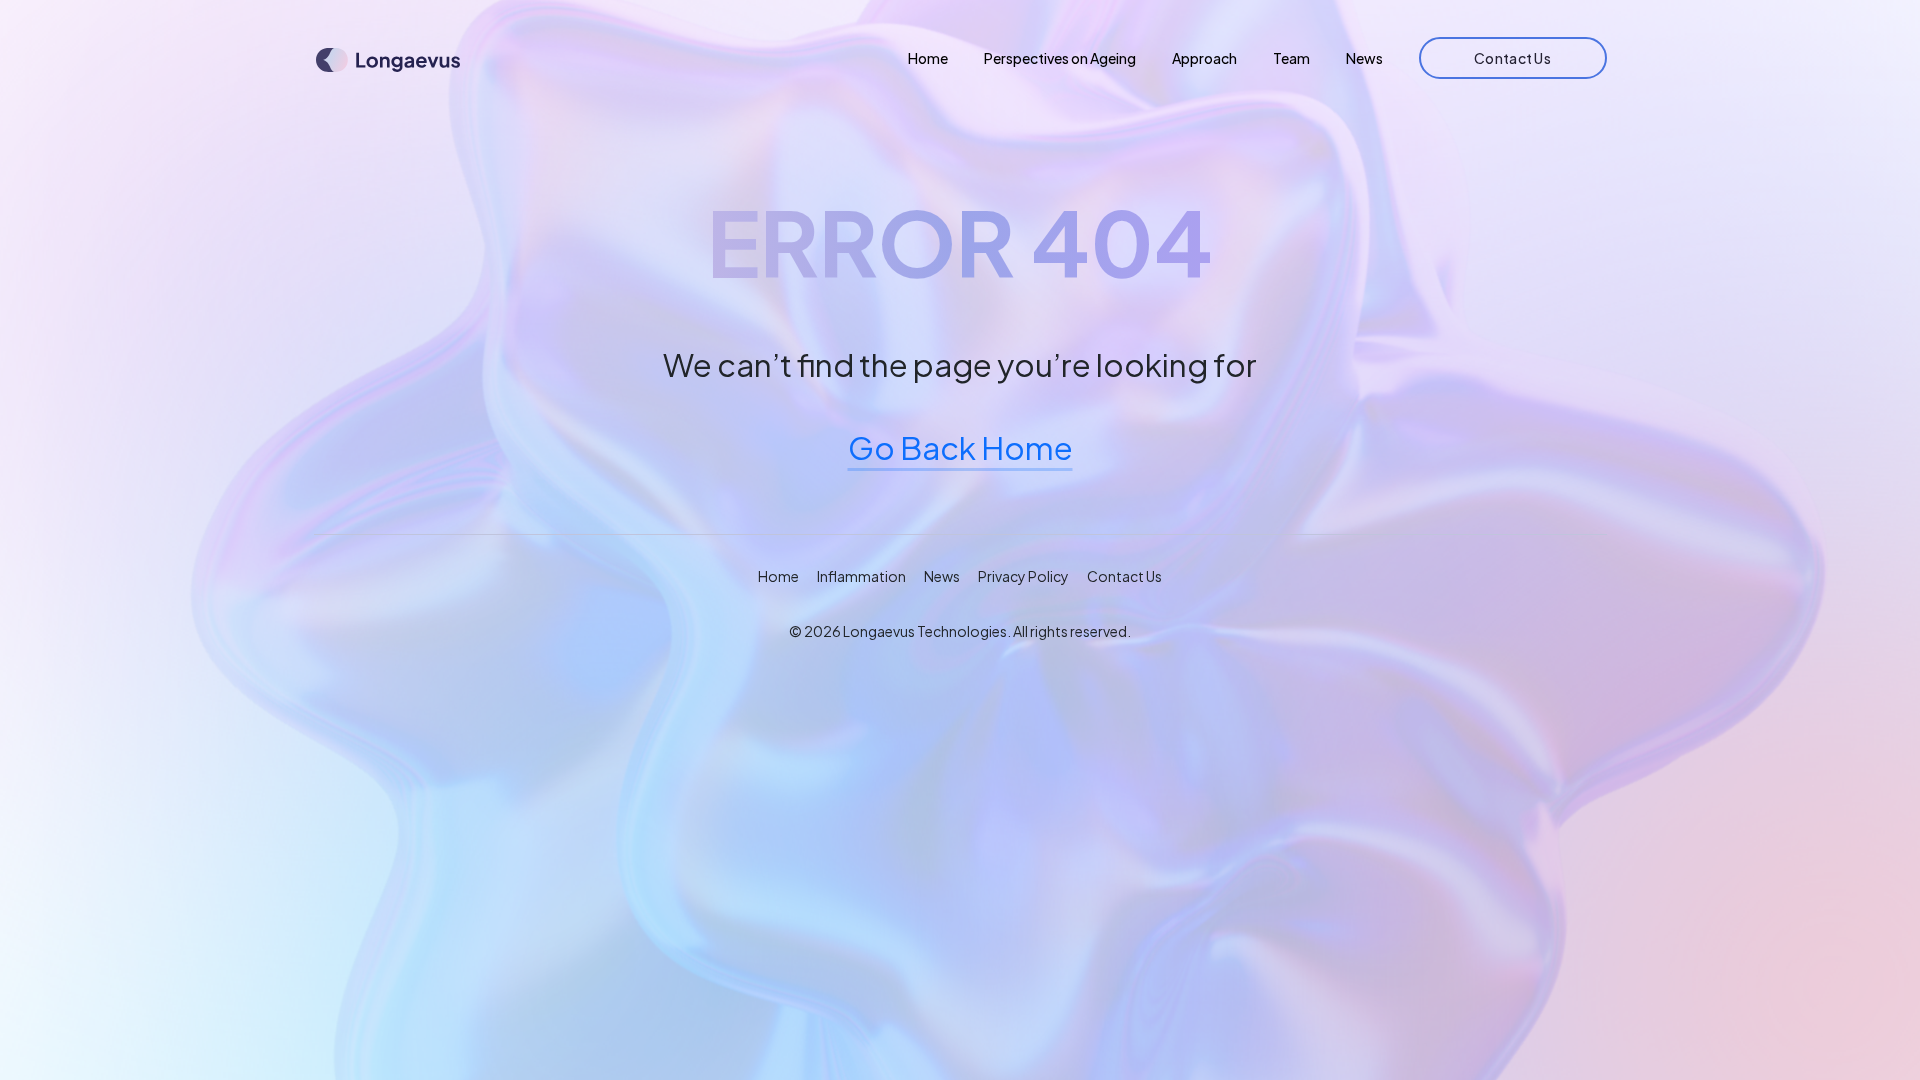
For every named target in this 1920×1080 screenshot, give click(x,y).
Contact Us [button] (1124, 576)
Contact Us (1512, 58)
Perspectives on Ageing (1060, 58)
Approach (1204, 58)
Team (1291, 58)
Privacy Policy (1023, 576)
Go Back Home (960, 447)
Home (928, 58)
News (1364, 58)
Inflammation (861, 576)
